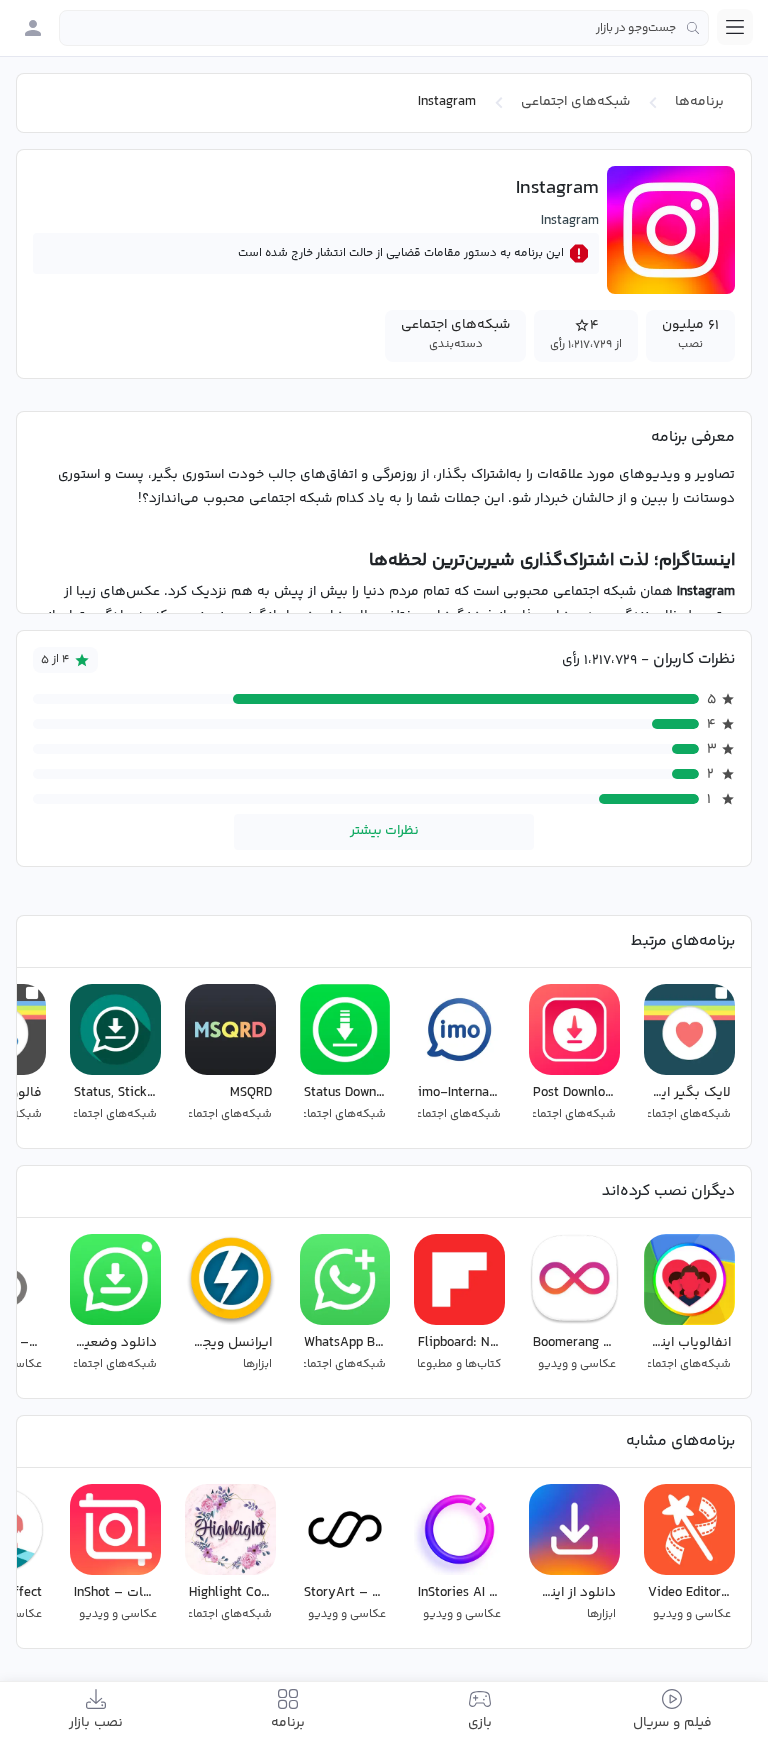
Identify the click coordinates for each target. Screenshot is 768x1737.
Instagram (570, 221)
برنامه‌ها (699, 102)
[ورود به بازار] (33, 28)
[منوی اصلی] (735, 27)
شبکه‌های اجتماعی (575, 102)
